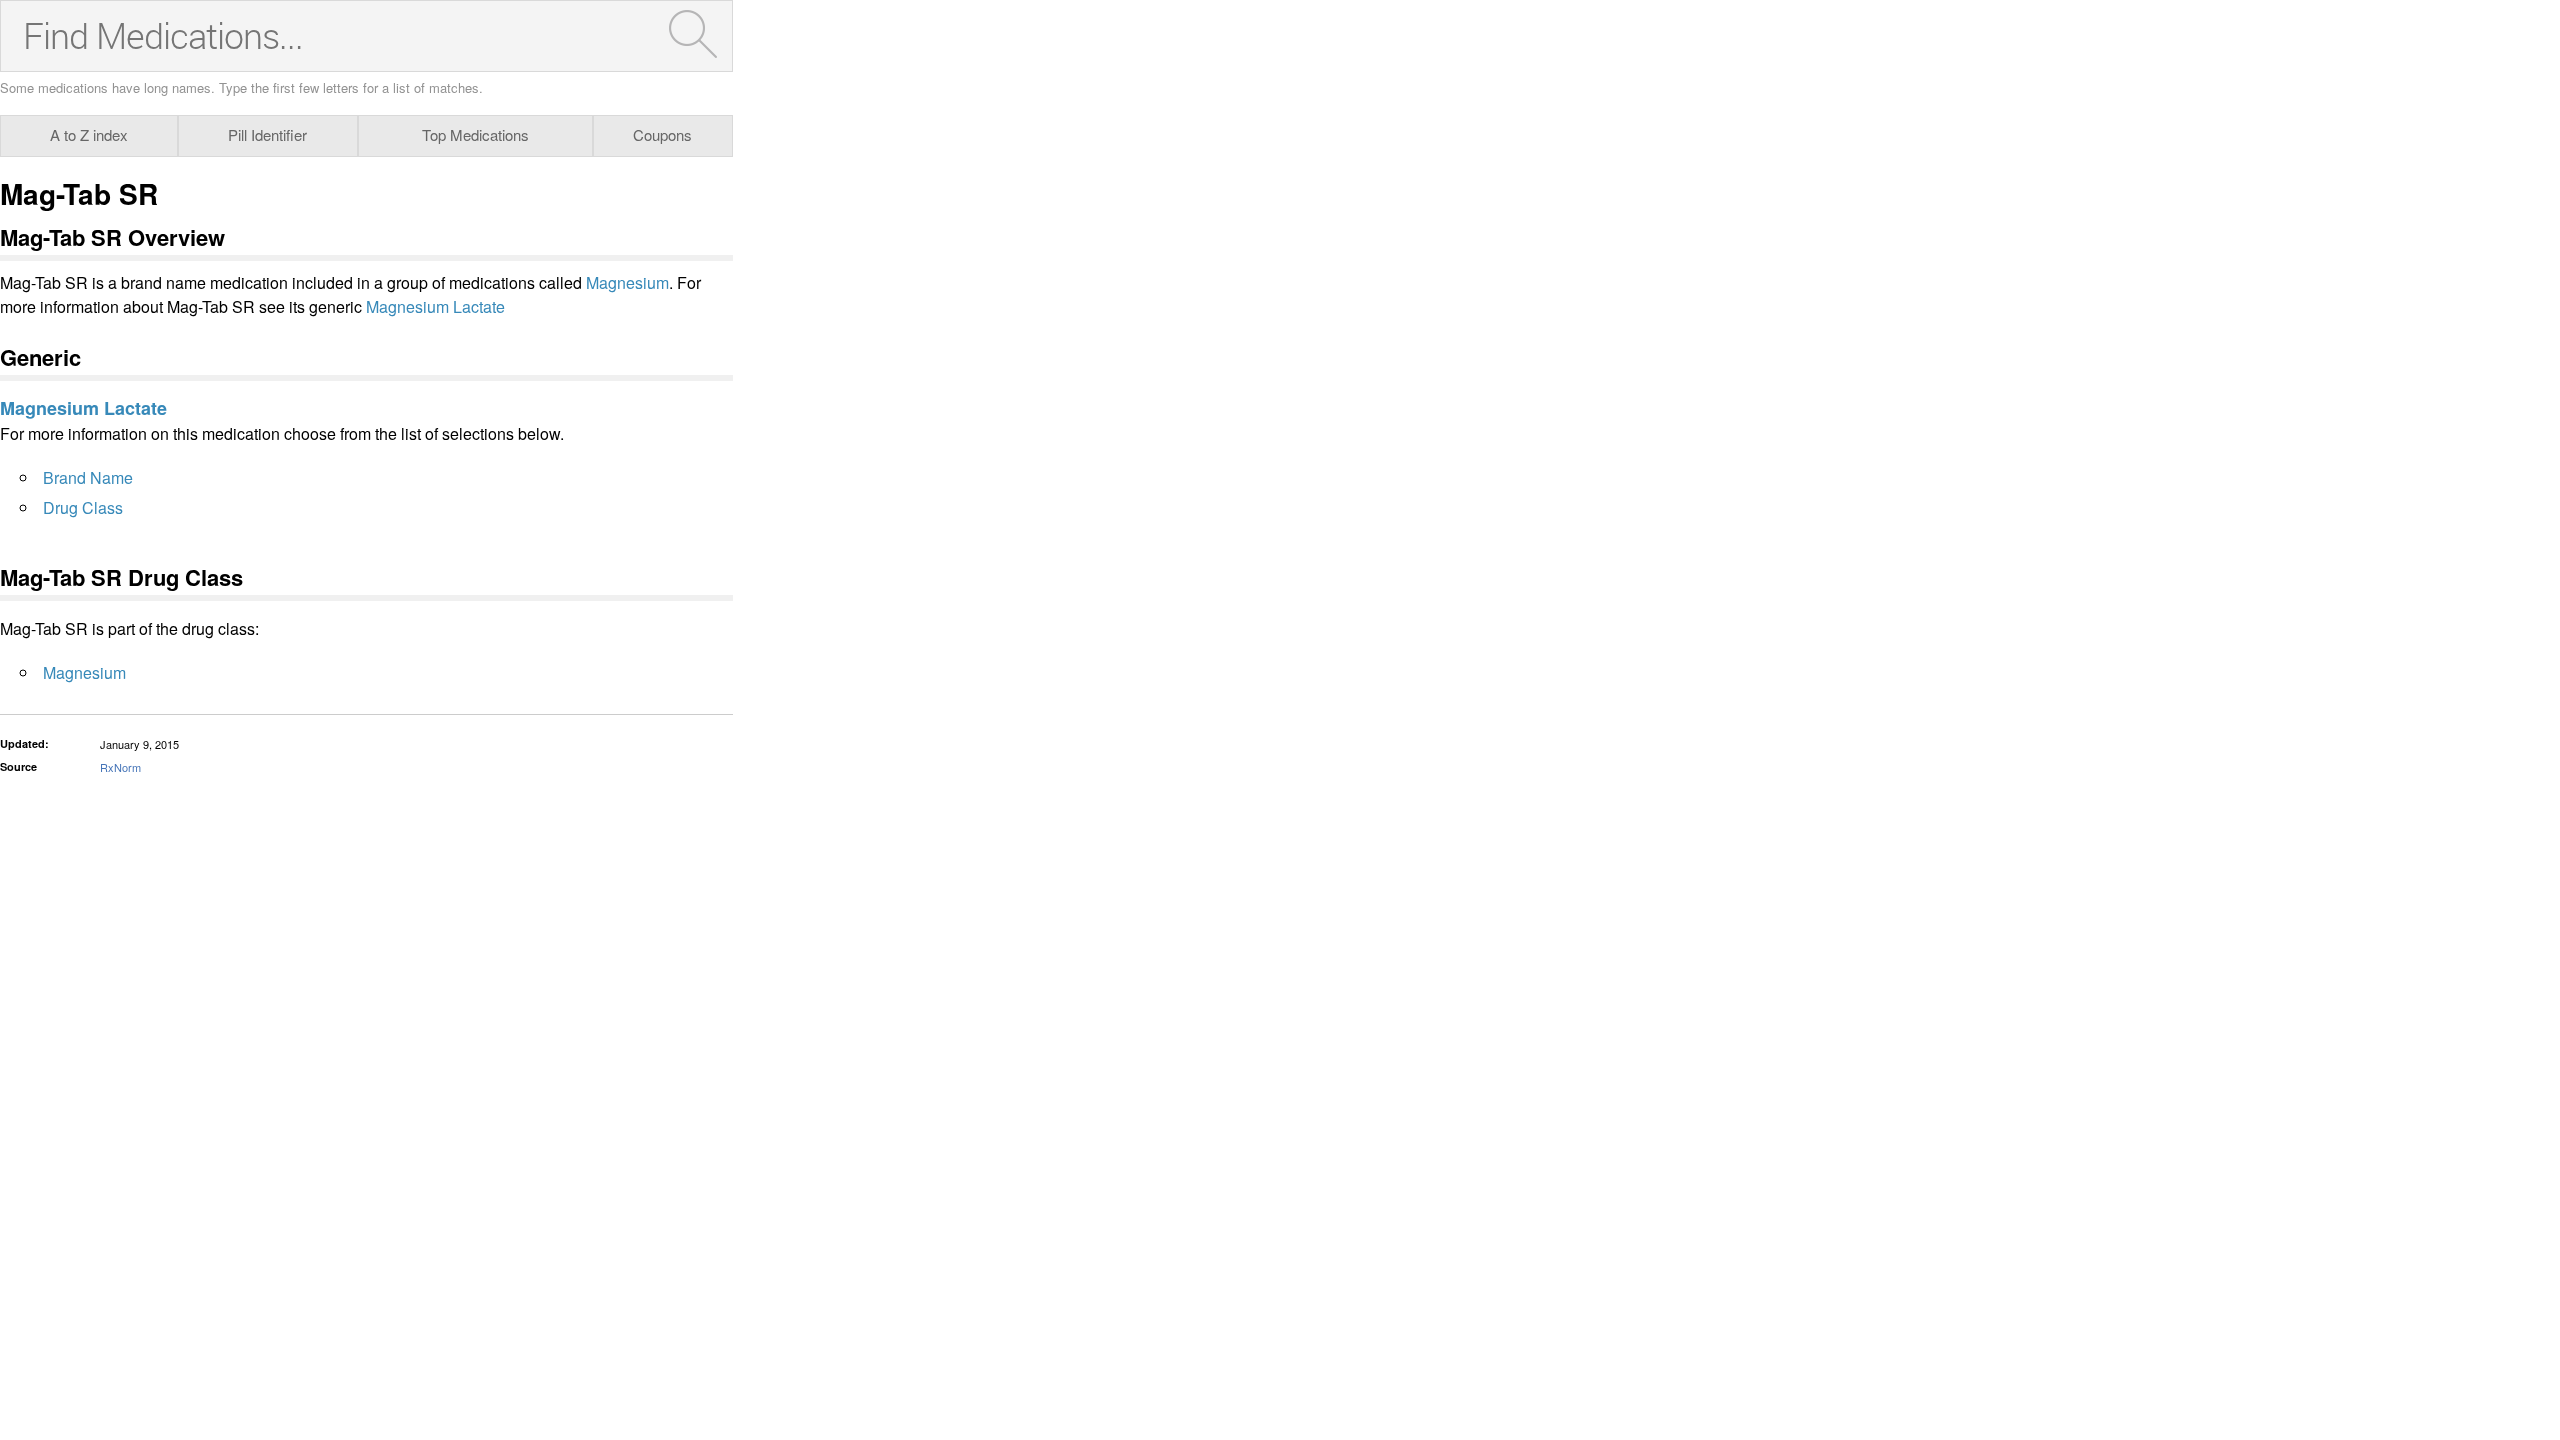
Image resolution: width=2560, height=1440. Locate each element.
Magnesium (627, 282)
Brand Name (88, 477)
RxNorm (120, 767)
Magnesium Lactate (435, 306)
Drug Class (83, 507)
